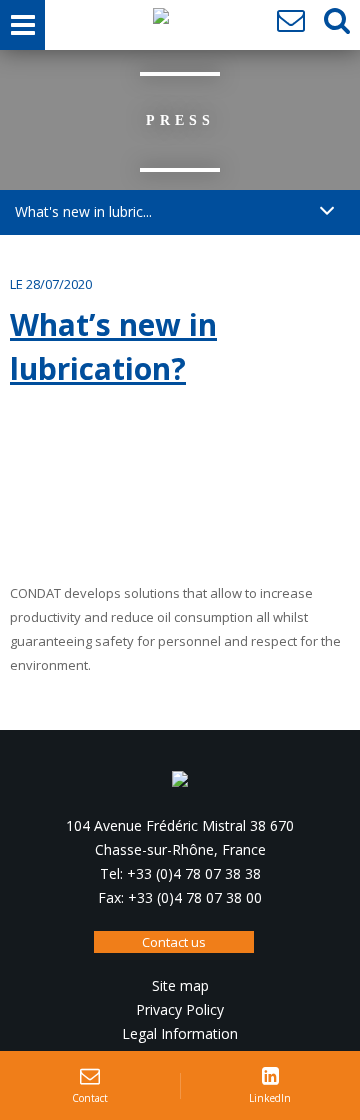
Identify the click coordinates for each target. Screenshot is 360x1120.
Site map (180, 985)
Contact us (174, 942)
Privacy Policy (180, 1009)
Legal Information (180, 1033)
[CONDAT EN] (161, 21)
